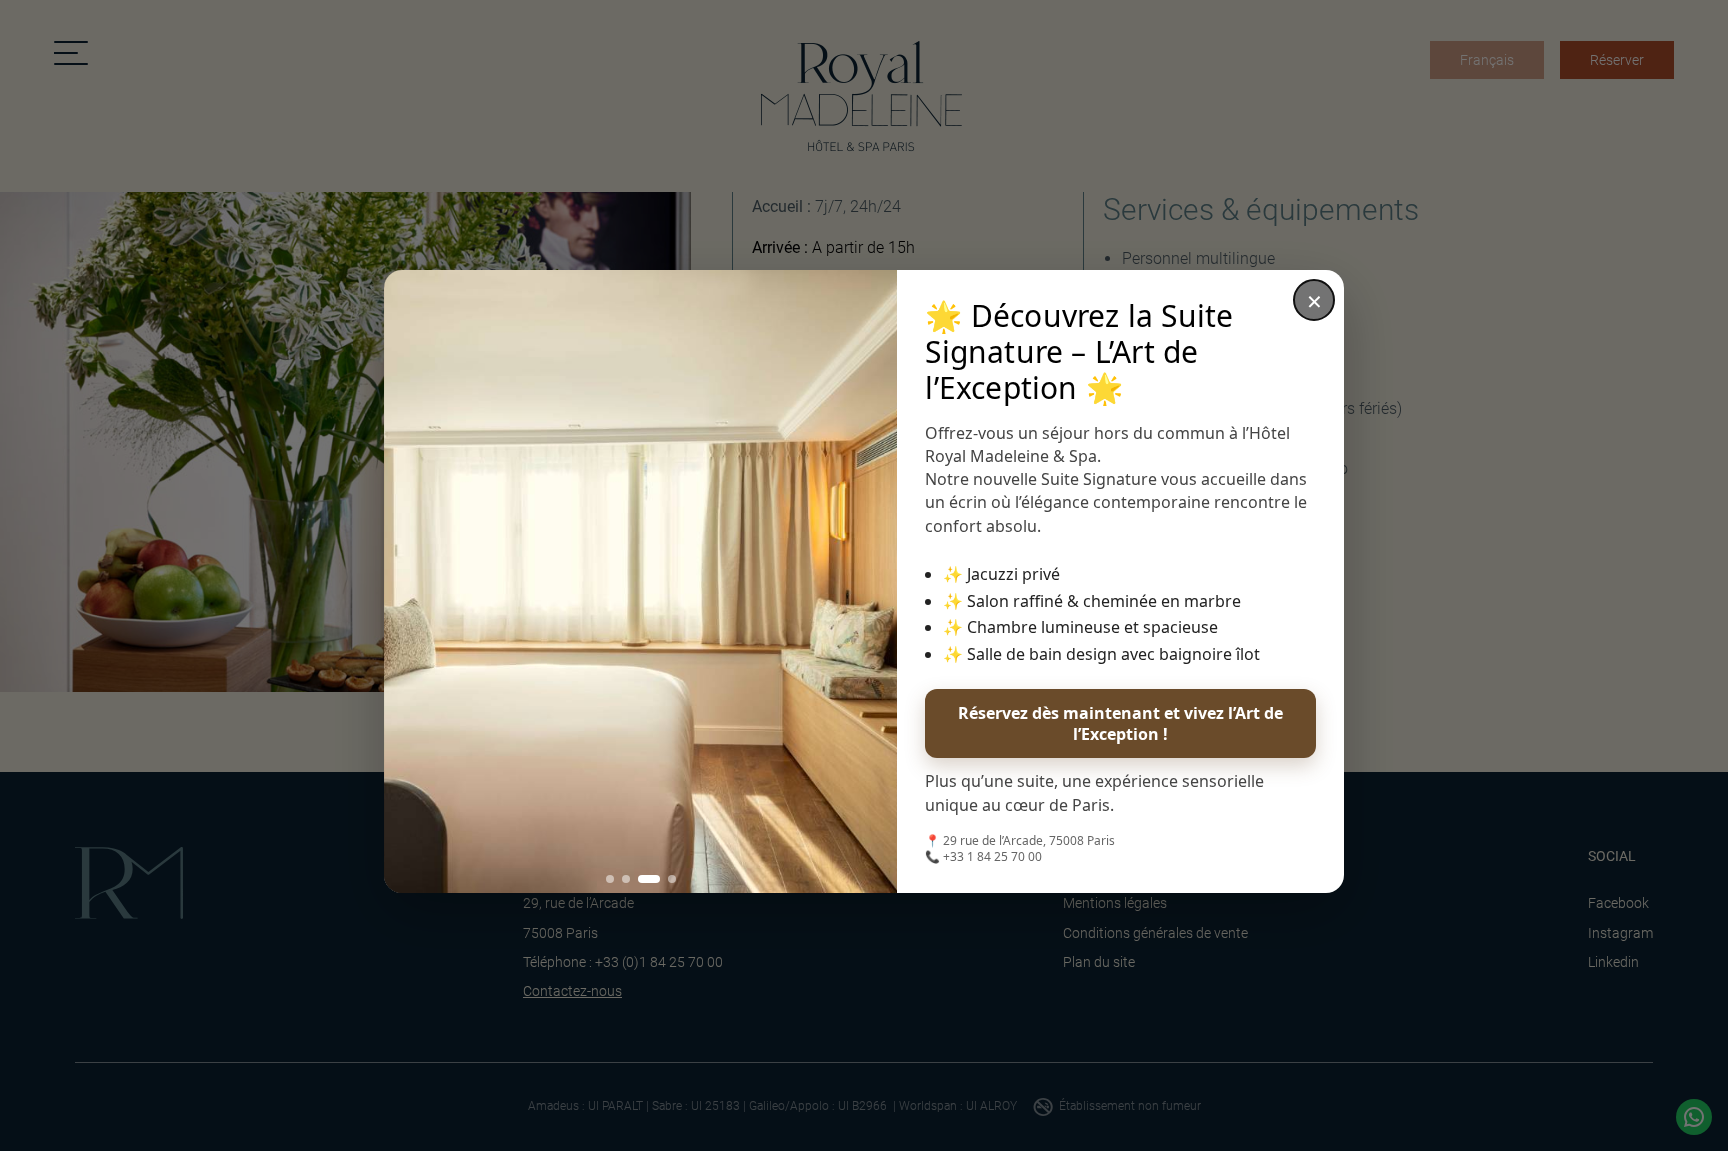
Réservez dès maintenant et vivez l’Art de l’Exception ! (1120, 723)
